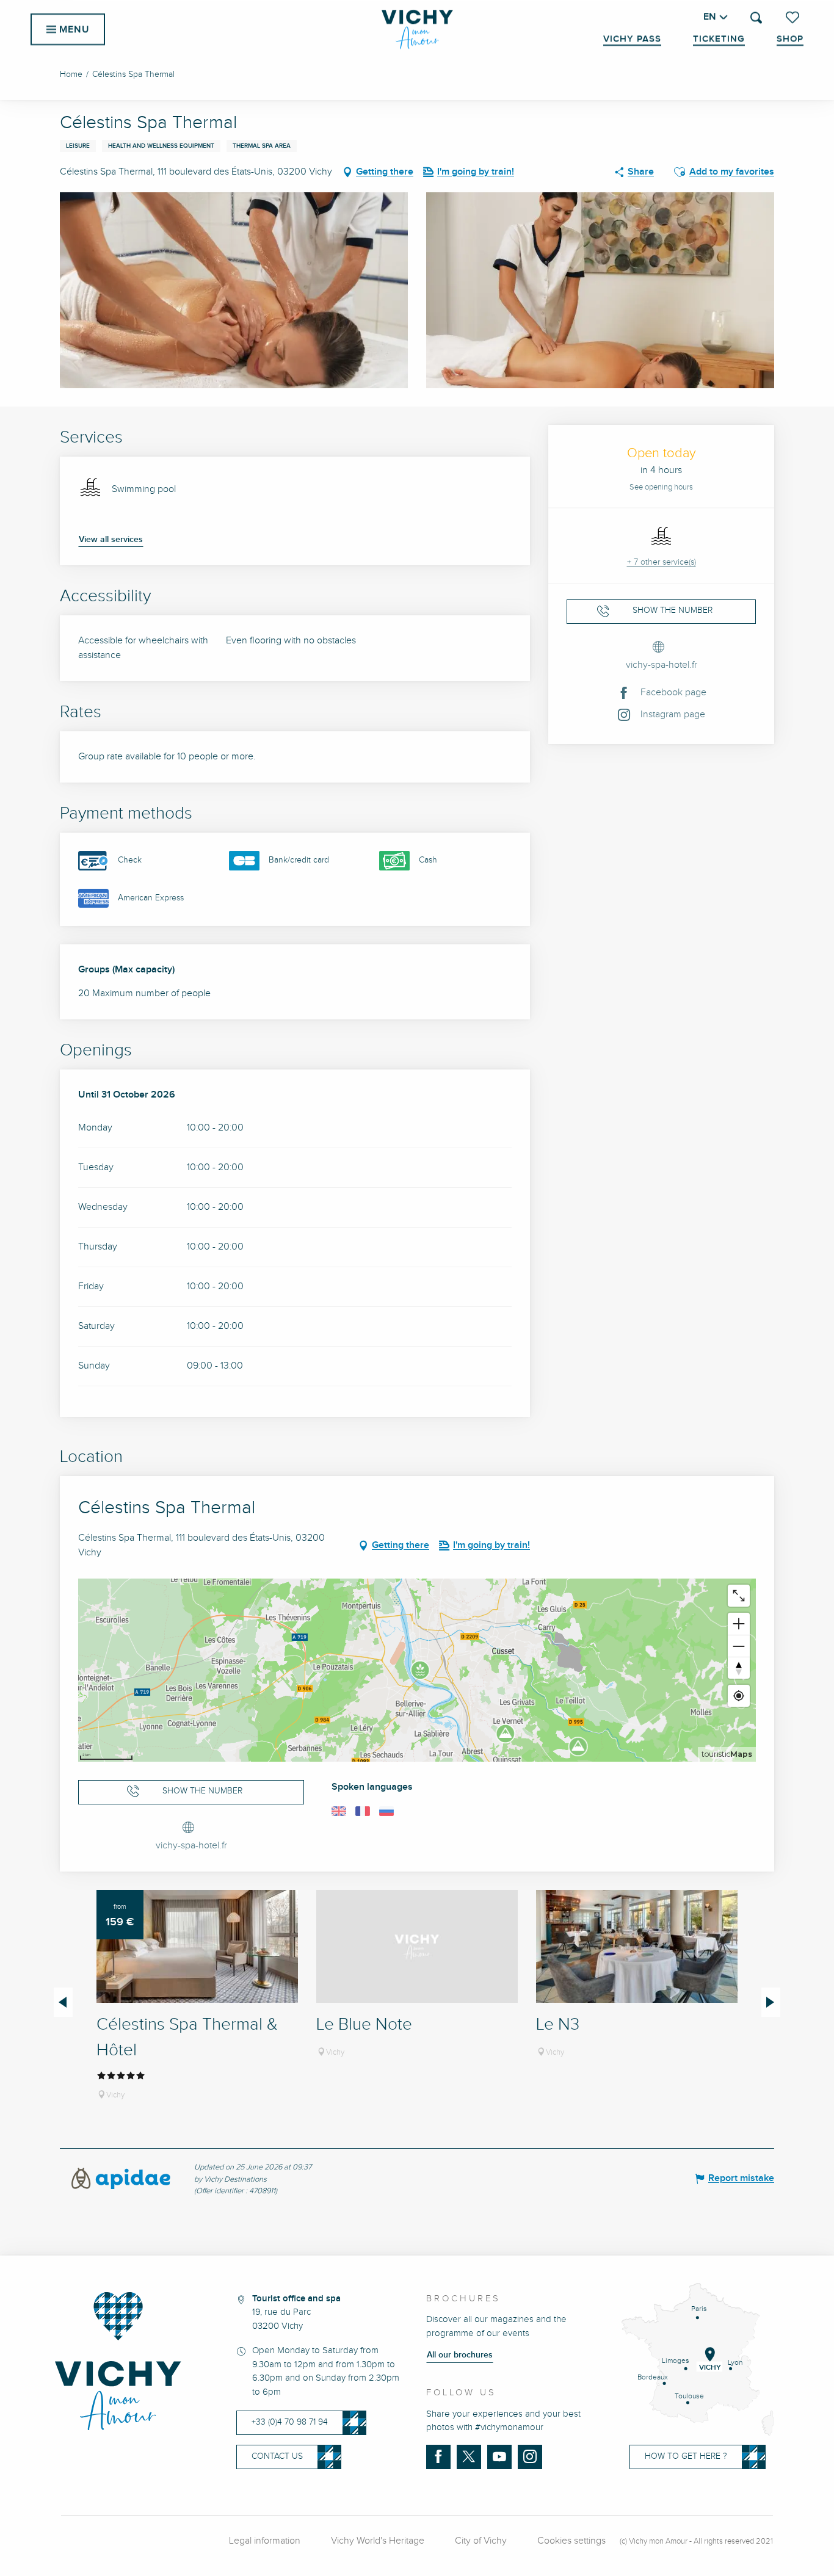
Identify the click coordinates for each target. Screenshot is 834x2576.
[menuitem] (417, 29)
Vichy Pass (632, 39)
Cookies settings (571, 2541)
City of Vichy (481, 2541)
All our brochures (460, 2355)
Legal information (265, 2541)
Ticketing (719, 39)
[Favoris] (794, 17)
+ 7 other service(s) (662, 562)
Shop (790, 39)
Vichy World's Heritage (378, 2541)
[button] (756, 17)
